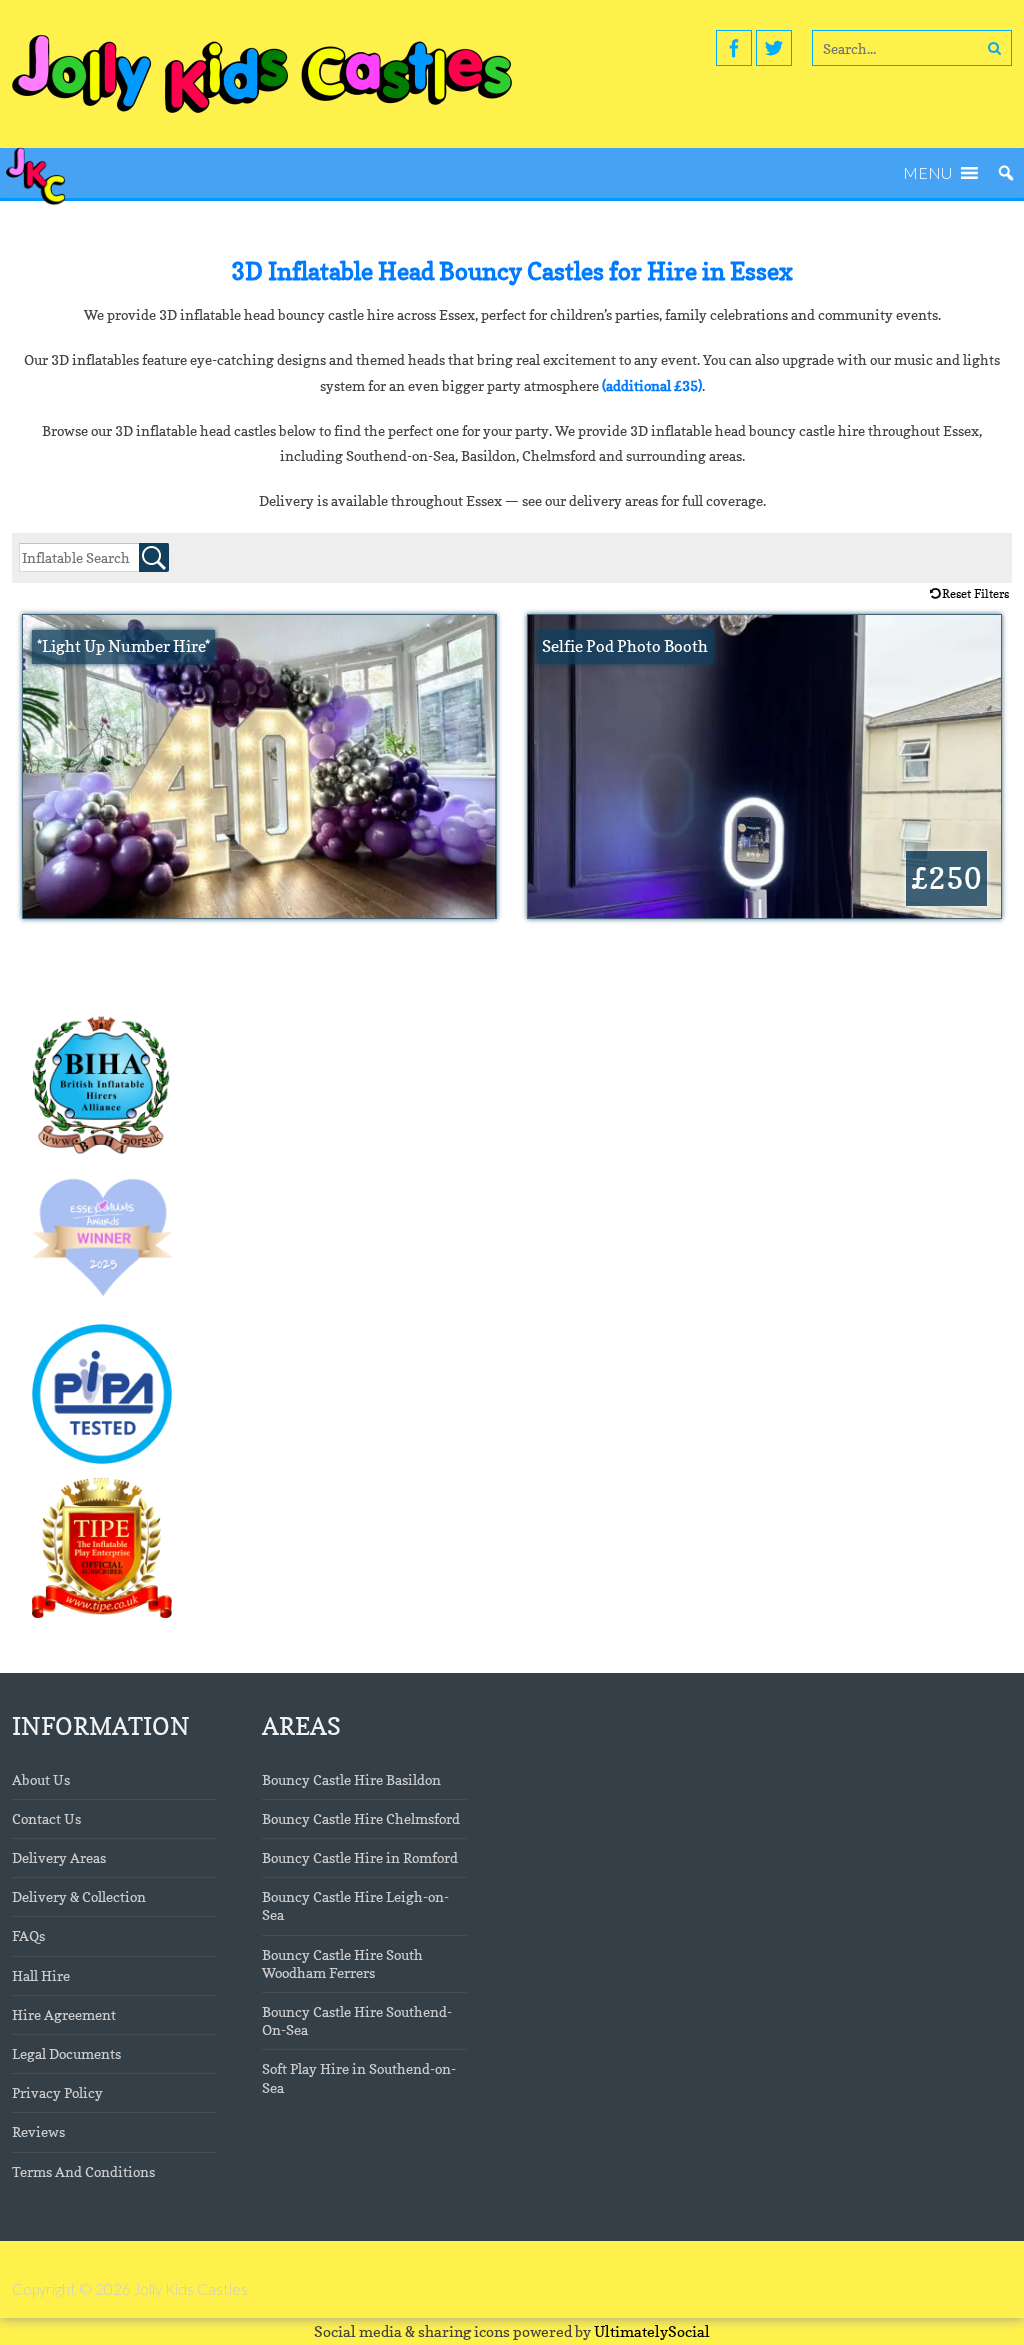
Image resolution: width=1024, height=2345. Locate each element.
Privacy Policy (57, 2092)
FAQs (28, 1935)
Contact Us (46, 1818)
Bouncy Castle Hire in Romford (360, 1857)
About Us (41, 1779)
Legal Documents (66, 2053)
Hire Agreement (64, 2014)
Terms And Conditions (83, 2171)
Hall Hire (41, 1975)
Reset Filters (975, 593)
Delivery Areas (59, 1857)
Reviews (38, 2131)
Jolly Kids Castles (191, 2289)
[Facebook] (734, 48)
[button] (927, 173)
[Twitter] (774, 48)
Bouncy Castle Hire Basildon (351, 1779)
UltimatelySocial (652, 2331)
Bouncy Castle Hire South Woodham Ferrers (342, 1963)
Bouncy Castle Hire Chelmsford (361, 1818)
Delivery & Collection (79, 1896)
